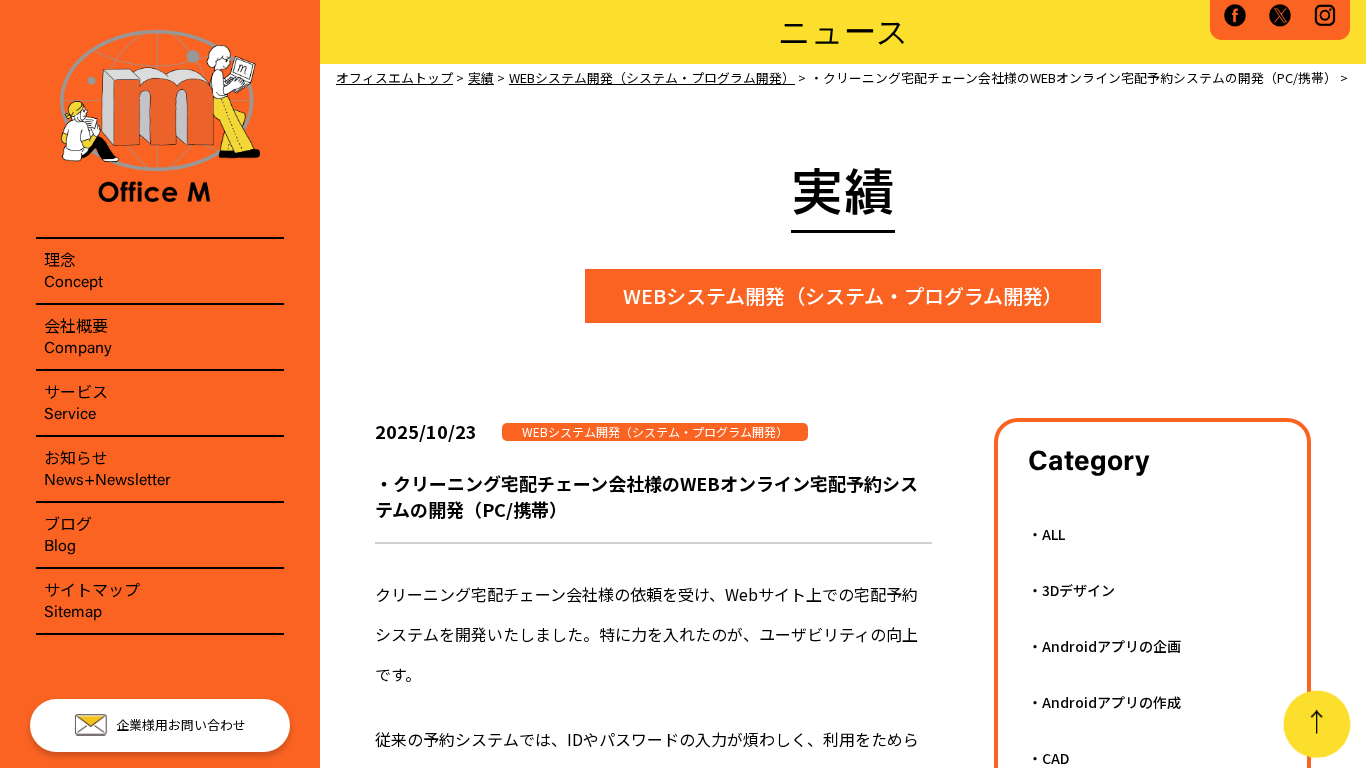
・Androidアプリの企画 (1104, 646)
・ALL (1046, 534)
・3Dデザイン (1071, 590)
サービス (76, 401)
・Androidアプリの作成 (1104, 702)
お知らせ (107, 467)
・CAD (1048, 758)
